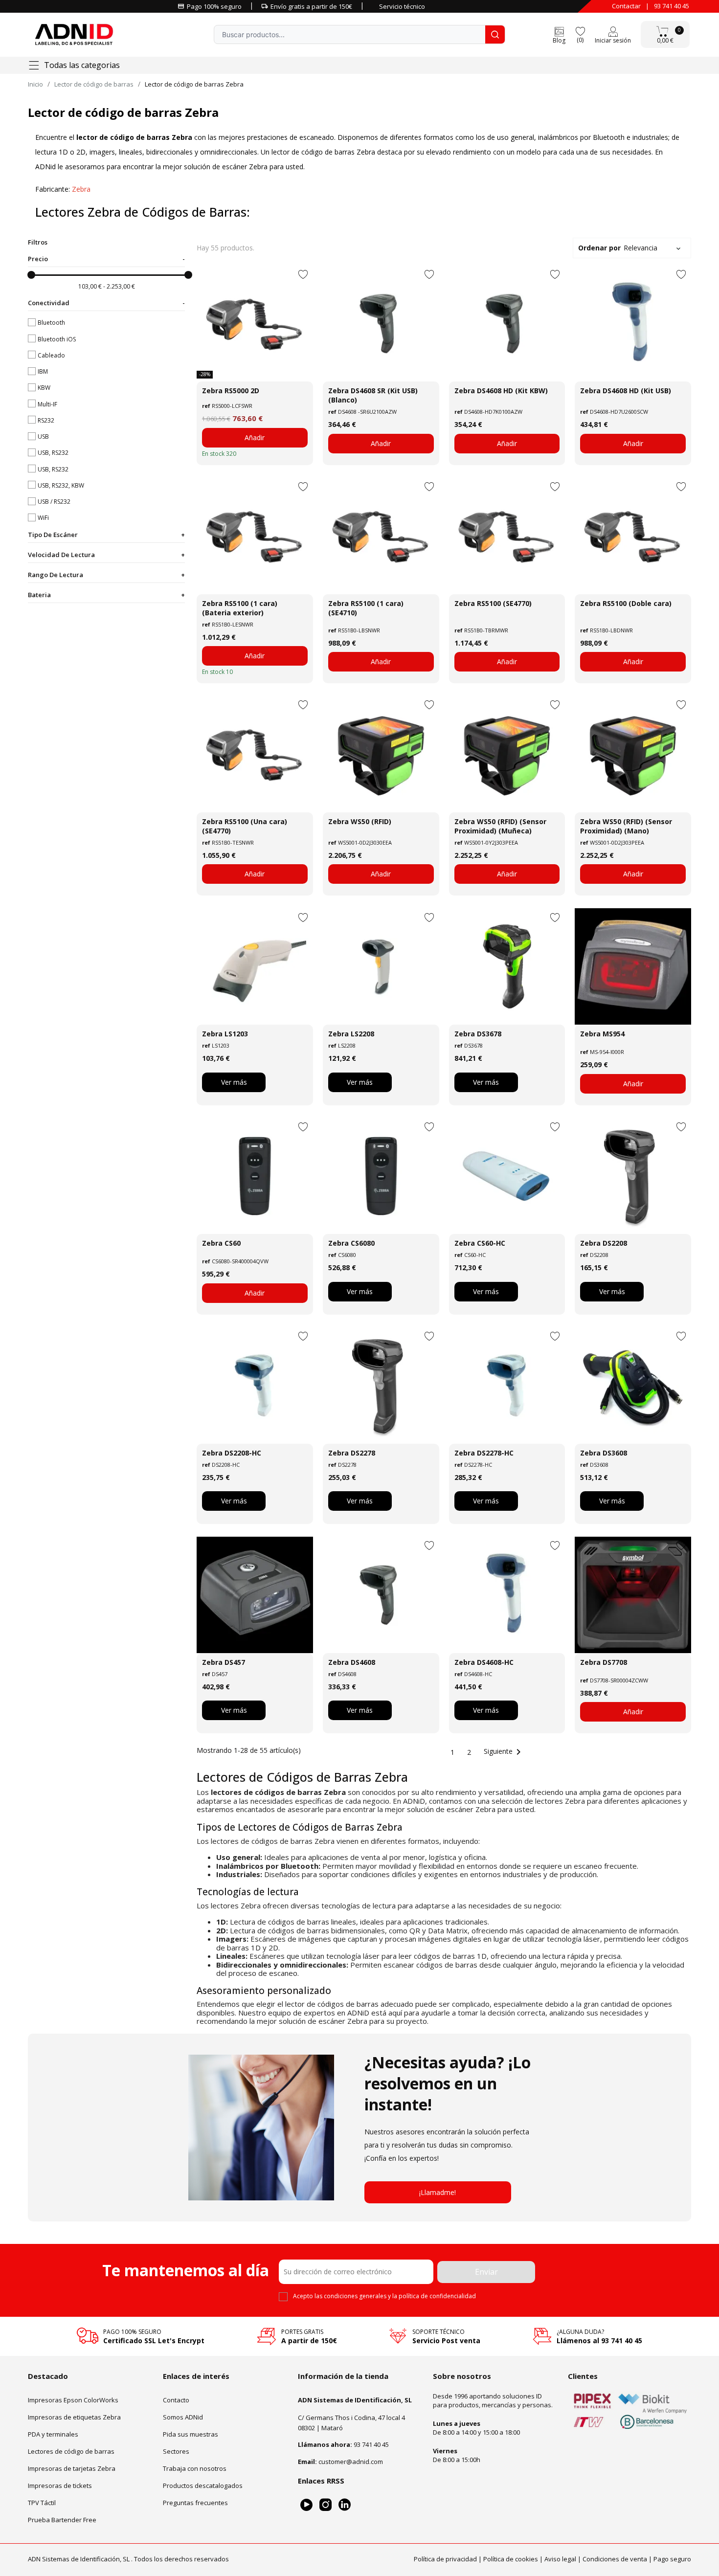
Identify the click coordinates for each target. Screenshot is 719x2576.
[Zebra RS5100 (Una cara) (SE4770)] (255, 754)
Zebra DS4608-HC (484, 1662)
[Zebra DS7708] (633, 1595)
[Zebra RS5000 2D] (255, 324)
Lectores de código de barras (71, 2451)
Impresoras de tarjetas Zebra (72, 2468)
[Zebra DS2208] (633, 1176)
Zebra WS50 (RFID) (360, 821)
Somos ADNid (183, 2417)
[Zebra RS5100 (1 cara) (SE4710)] (381, 536)
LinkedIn (345, 2505)
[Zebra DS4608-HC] (507, 1595)
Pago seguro (672, 2559)
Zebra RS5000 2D (231, 391)
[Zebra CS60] (255, 1176)
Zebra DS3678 (478, 1034)
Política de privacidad (445, 2559)
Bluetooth (51, 323)
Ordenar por (618, 248)
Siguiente (504, 1751)
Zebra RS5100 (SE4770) (493, 603)
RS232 (46, 420)
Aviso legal (560, 2559)
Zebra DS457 (224, 1662)
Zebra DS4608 (352, 1662)
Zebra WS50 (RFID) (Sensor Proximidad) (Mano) (626, 826)
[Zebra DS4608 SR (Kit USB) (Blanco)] (381, 324)
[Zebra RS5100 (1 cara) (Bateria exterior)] (255, 536)
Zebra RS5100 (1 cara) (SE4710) (366, 608)
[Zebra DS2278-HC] (507, 1386)
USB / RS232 (54, 502)
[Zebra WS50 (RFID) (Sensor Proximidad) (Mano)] (633, 754)
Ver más (234, 1082)
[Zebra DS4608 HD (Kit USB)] (633, 324)
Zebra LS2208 (351, 1034)
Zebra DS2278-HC (484, 1453)
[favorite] (580, 31)
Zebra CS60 (221, 1243)
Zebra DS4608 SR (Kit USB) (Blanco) (373, 395)
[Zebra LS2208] (381, 966)
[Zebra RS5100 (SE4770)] (507, 536)
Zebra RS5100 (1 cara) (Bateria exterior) (240, 608)
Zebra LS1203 (225, 1034)
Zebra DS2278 (352, 1453)
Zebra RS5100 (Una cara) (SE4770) (245, 826)
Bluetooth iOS (57, 339)
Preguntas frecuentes (195, 2503)
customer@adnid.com (351, 2462)
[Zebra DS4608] (381, 1595)
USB (43, 437)
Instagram (326, 2505)
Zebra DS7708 (604, 1662)
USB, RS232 (53, 453)
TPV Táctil (42, 2503)
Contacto (176, 2400)
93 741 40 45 (672, 6)
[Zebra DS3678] (507, 966)
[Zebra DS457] (255, 1595)
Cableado (51, 355)
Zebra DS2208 (604, 1243)
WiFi (43, 518)
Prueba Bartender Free (62, 2520)
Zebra (81, 189)
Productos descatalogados (203, 2486)
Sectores (176, 2451)
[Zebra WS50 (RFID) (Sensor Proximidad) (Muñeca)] (507, 754)
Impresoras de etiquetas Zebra (74, 2417)
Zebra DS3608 (604, 1453)
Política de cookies (511, 2559)
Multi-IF (47, 404)
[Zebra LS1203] (255, 966)
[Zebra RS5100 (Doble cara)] (633, 536)
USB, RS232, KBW (61, 485)
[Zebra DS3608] (633, 1386)
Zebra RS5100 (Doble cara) (626, 603)
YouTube (306, 2505)
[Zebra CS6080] (381, 1176)
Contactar (626, 6)
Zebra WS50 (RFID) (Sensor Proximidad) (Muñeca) (500, 826)
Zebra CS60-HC (480, 1243)
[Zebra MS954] (633, 966)
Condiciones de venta (615, 2559)
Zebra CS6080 (351, 1243)
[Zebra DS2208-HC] (255, 1386)
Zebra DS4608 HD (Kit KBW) (501, 391)
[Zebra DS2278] (381, 1386)
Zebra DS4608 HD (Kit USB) (626, 391)
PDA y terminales (53, 2434)
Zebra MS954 (602, 1034)
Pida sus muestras (191, 2434)
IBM (43, 371)
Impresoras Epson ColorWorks (73, 2400)
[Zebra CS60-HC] (507, 1176)
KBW (44, 388)
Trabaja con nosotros (195, 2468)
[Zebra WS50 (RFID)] (381, 754)
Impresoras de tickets (60, 2486)
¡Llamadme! (438, 2192)
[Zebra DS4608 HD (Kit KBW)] (507, 324)
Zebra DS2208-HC (232, 1453)
